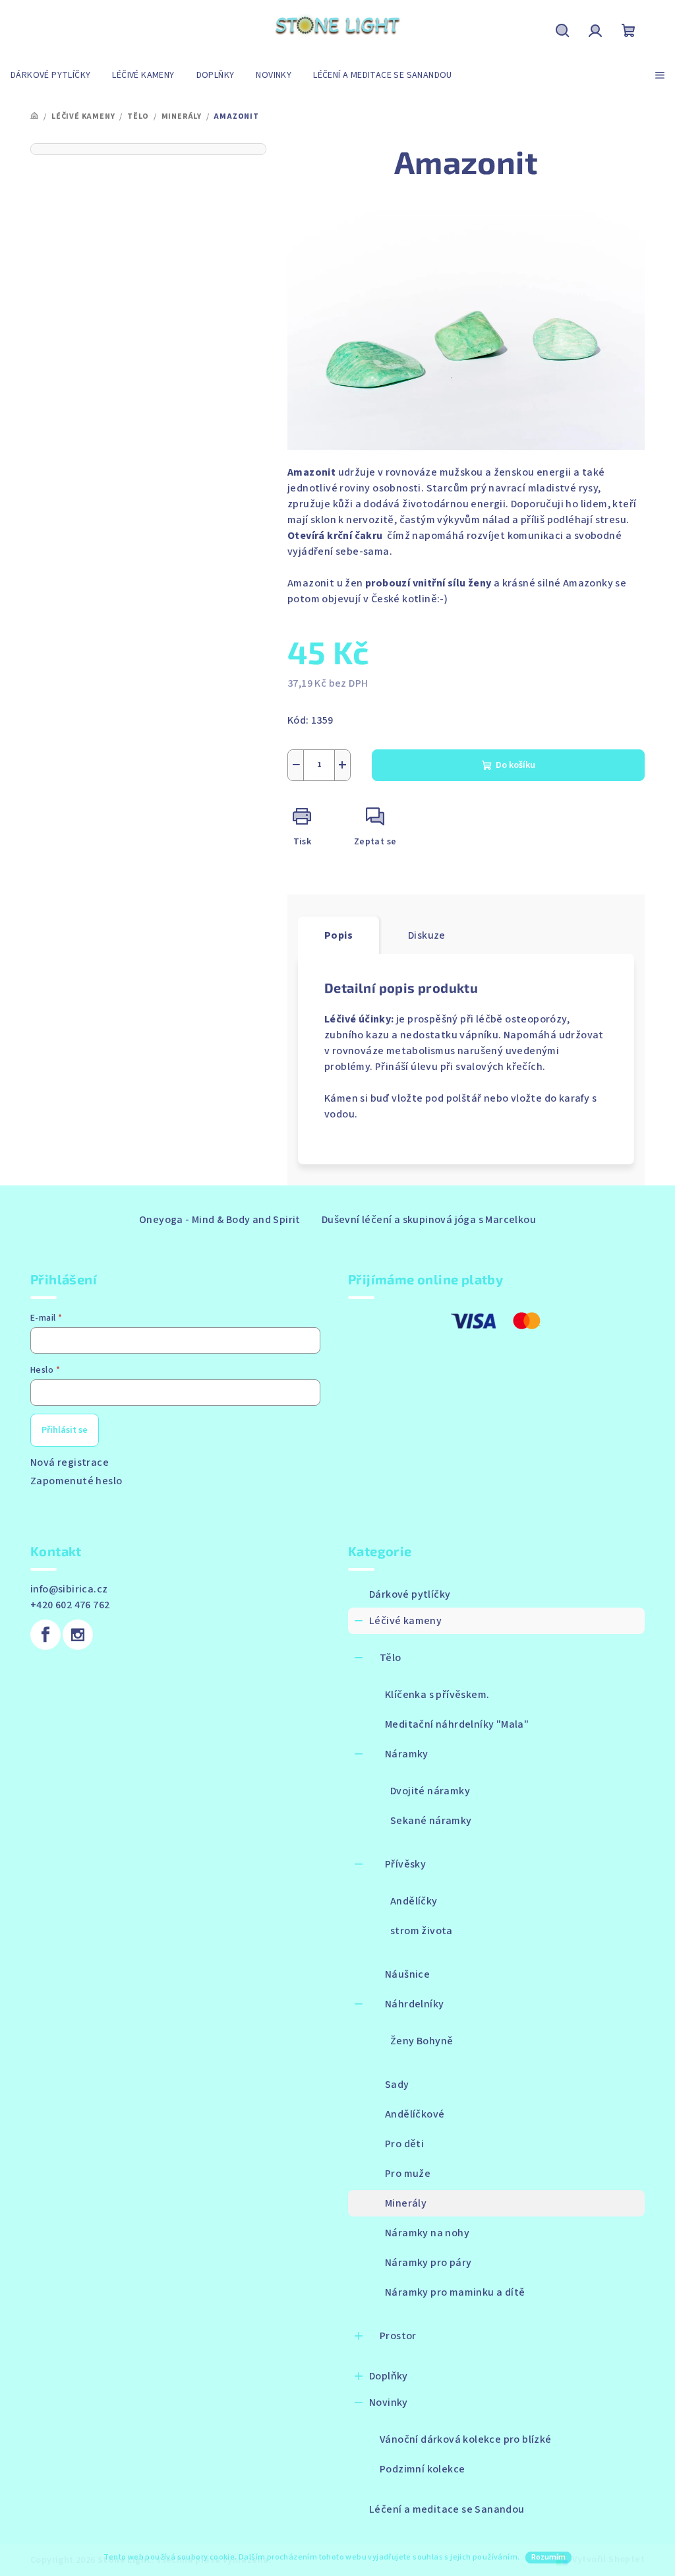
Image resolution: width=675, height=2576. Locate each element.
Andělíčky (414, 1901)
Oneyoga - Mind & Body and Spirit (220, 1220)
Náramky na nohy (427, 2233)
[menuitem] (50, 75)
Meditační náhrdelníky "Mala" (457, 1724)
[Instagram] (78, 1635)
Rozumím (548, 2557)
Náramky (407, 1754)
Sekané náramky (431, 1821)
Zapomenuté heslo (76, 1481)
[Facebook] (45, 1635)
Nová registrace (70, 1462)
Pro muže (408, 2174)
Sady (397, 2085)
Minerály (406, 2203)
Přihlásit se (65, 1430)
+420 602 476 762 (70, 1605)
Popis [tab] (338, 935)
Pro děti (404, 2144)
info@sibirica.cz (69, 1589)
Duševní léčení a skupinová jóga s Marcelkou (429, 1220)
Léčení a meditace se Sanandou (447, 2509)
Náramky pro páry (428, 2263)
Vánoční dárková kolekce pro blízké (466, 2439)
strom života (422, 1931)
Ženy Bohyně (422, 2041)
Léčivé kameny (405, 1621)
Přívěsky (405, 1864)
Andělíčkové (415, 2114)
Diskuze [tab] (427, 935)
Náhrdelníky (414, 2004)
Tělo (391, 1658)
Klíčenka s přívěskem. (437, 1695)
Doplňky (389, 2376)
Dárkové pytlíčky (410, 1594)
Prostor (398, 2336)
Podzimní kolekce (422, 2469)
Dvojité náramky (430, 1791)
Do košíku (515, 765)
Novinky (389, 2403)
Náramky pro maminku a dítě (455, 2292)
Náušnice (407, 1974)
